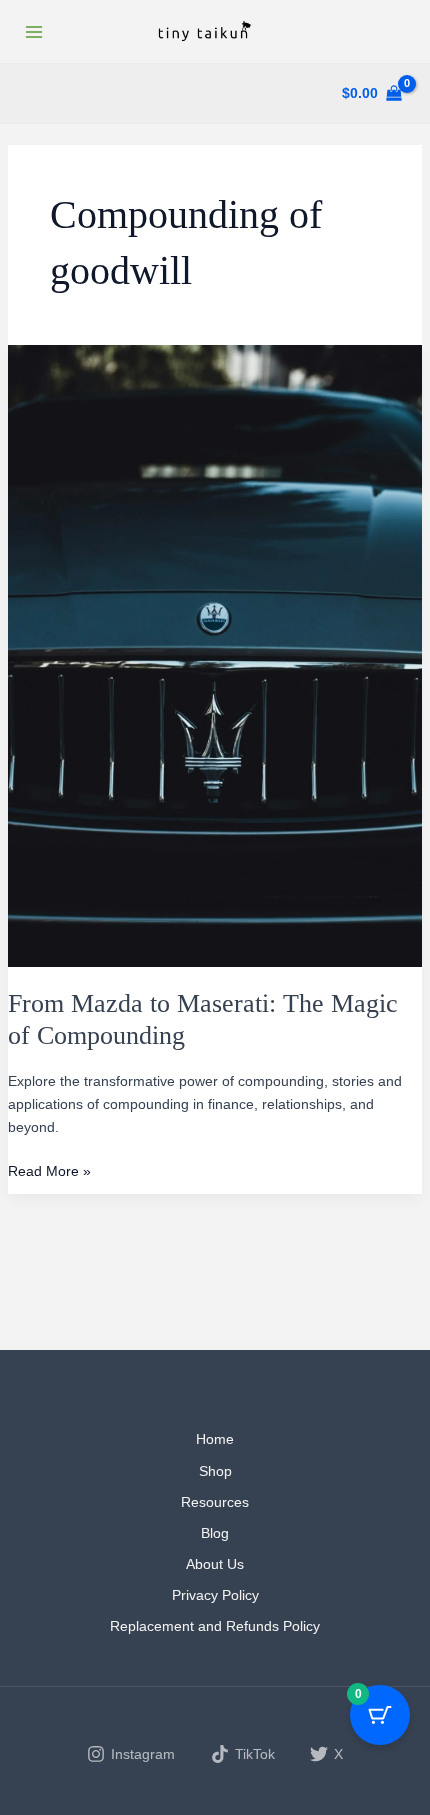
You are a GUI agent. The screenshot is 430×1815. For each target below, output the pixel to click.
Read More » (49, 1172)
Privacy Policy (215, 1595)
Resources (215, 1502)
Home (215, 1439)
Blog (215, 1533)
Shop (215, 1471)
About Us (215, 1564)
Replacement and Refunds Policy (215, 1626)
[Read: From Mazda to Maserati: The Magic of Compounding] (215, 655)
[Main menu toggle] (34, 32)
